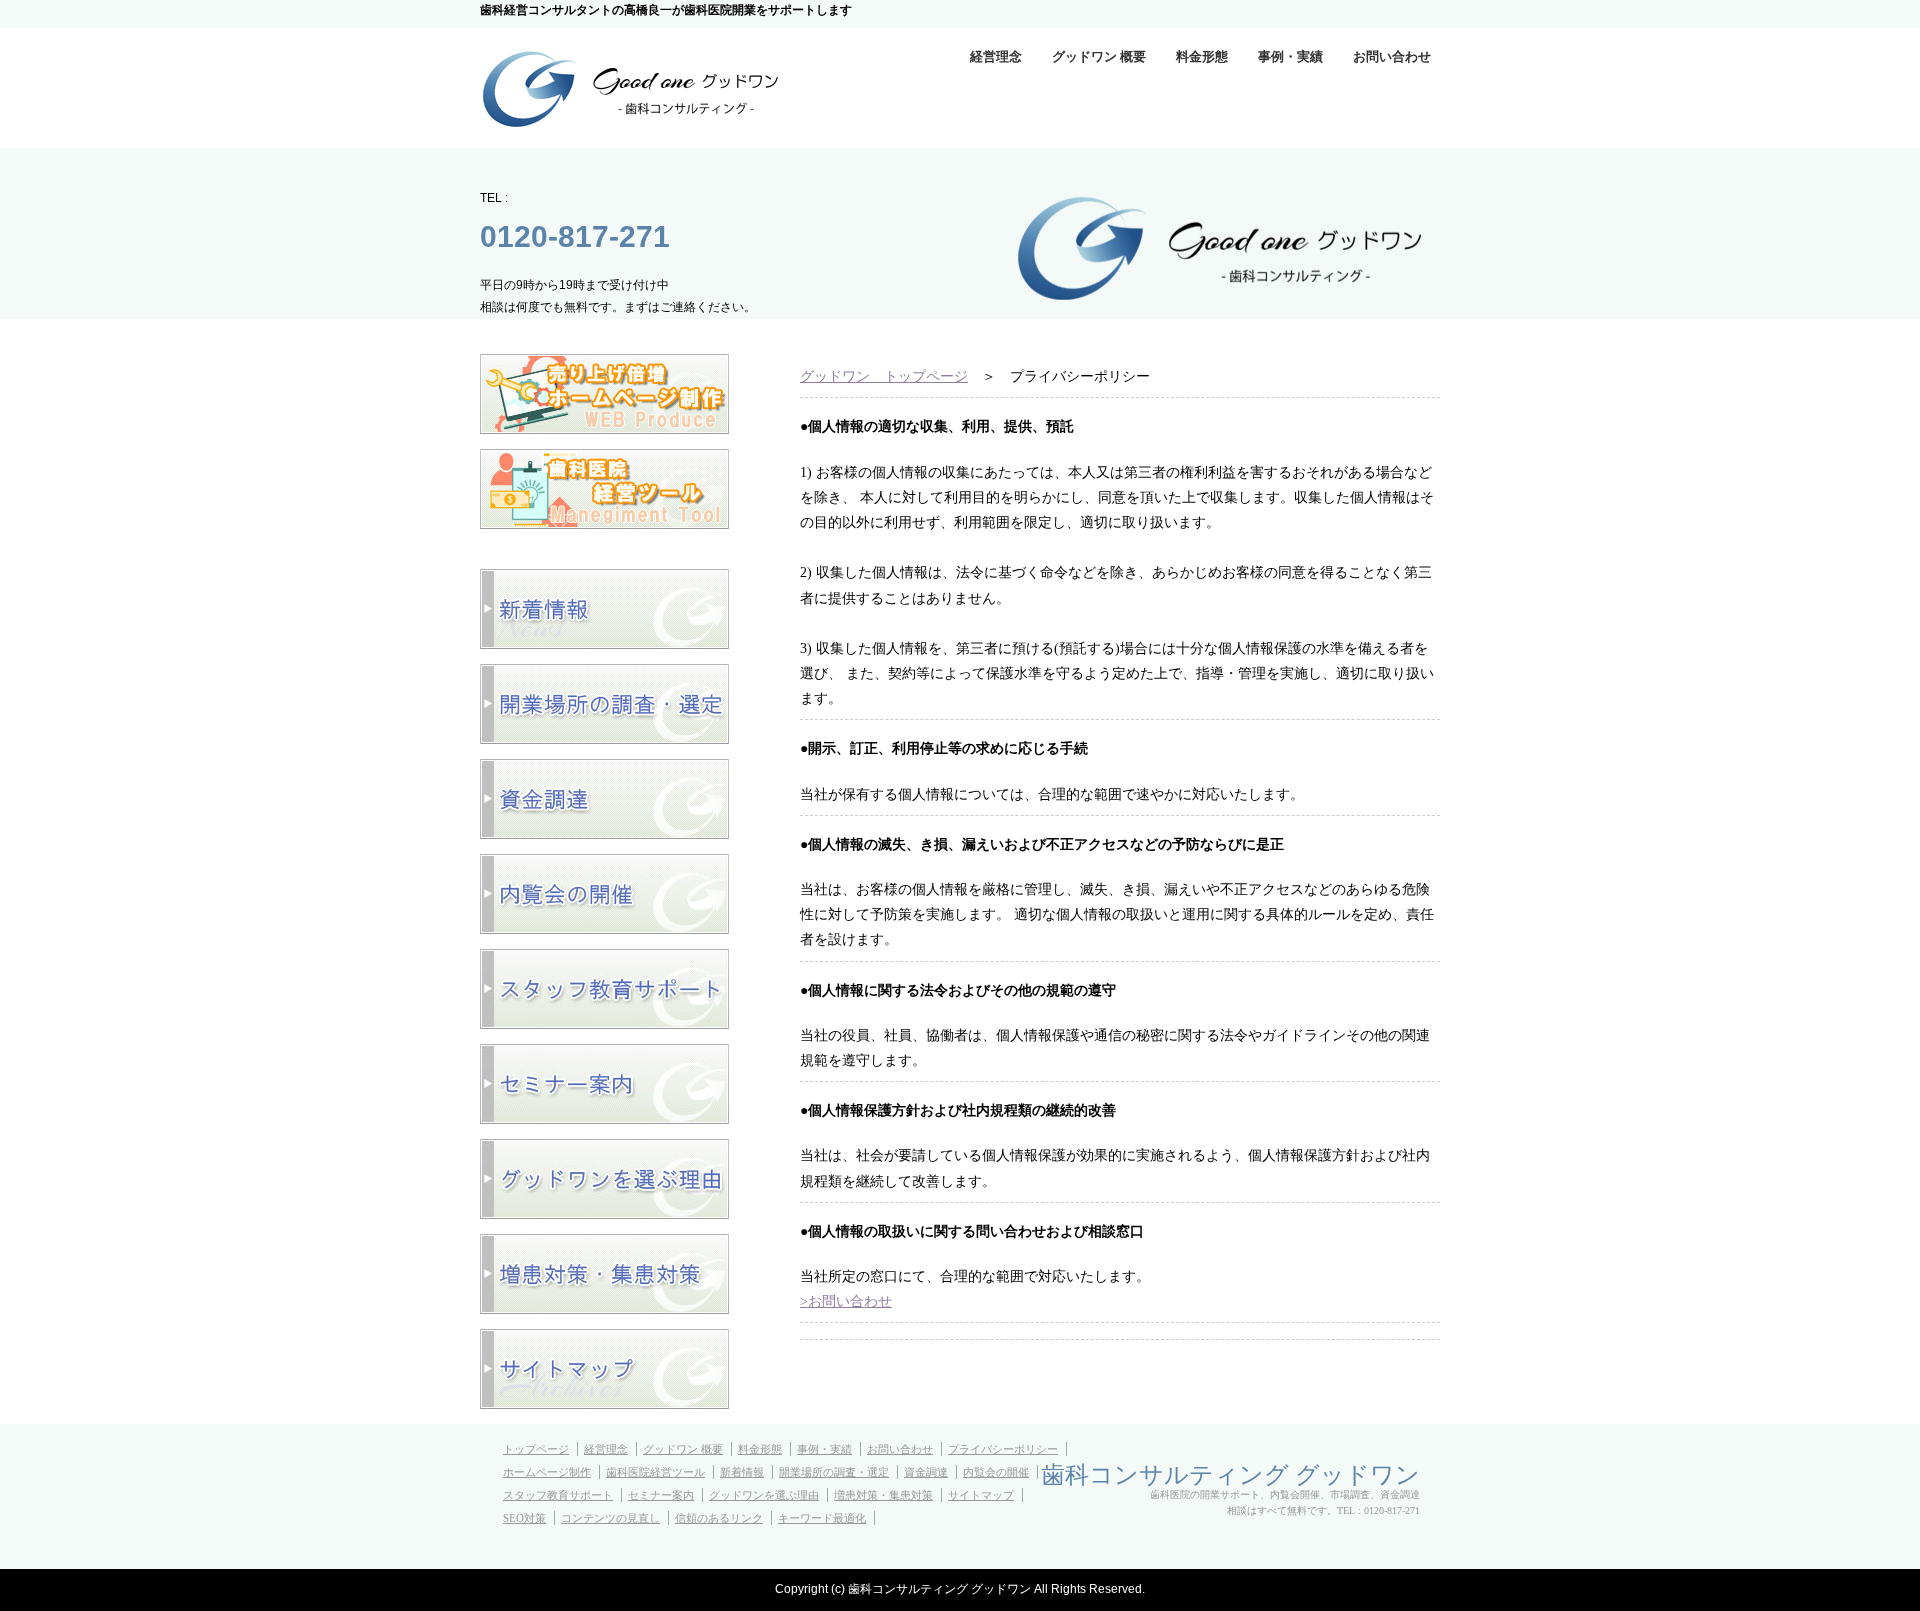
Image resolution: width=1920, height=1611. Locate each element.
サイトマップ (981, 1495)
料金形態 (1202, 56)
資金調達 (926, 1472)
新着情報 (742, 1472)
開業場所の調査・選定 (834, 1472)
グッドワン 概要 (1099, 56)
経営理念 (996, 56)
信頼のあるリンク (719, 1518)
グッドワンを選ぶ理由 (764, 1495)
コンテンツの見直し (610, 1518)
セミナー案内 (661, 1495)
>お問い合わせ (846, 1301)
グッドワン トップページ (884, 376)
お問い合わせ (1392, 56)
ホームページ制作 (547, 1472)
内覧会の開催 (996, 1472)
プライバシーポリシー (1003, 1449)
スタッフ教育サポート (558, 1495)
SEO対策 (524, 1518)
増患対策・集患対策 (883, 1495)
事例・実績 (1290, 56)
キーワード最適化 (822, 1518)
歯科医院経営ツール (655, 1472)
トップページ (536, 1449)
